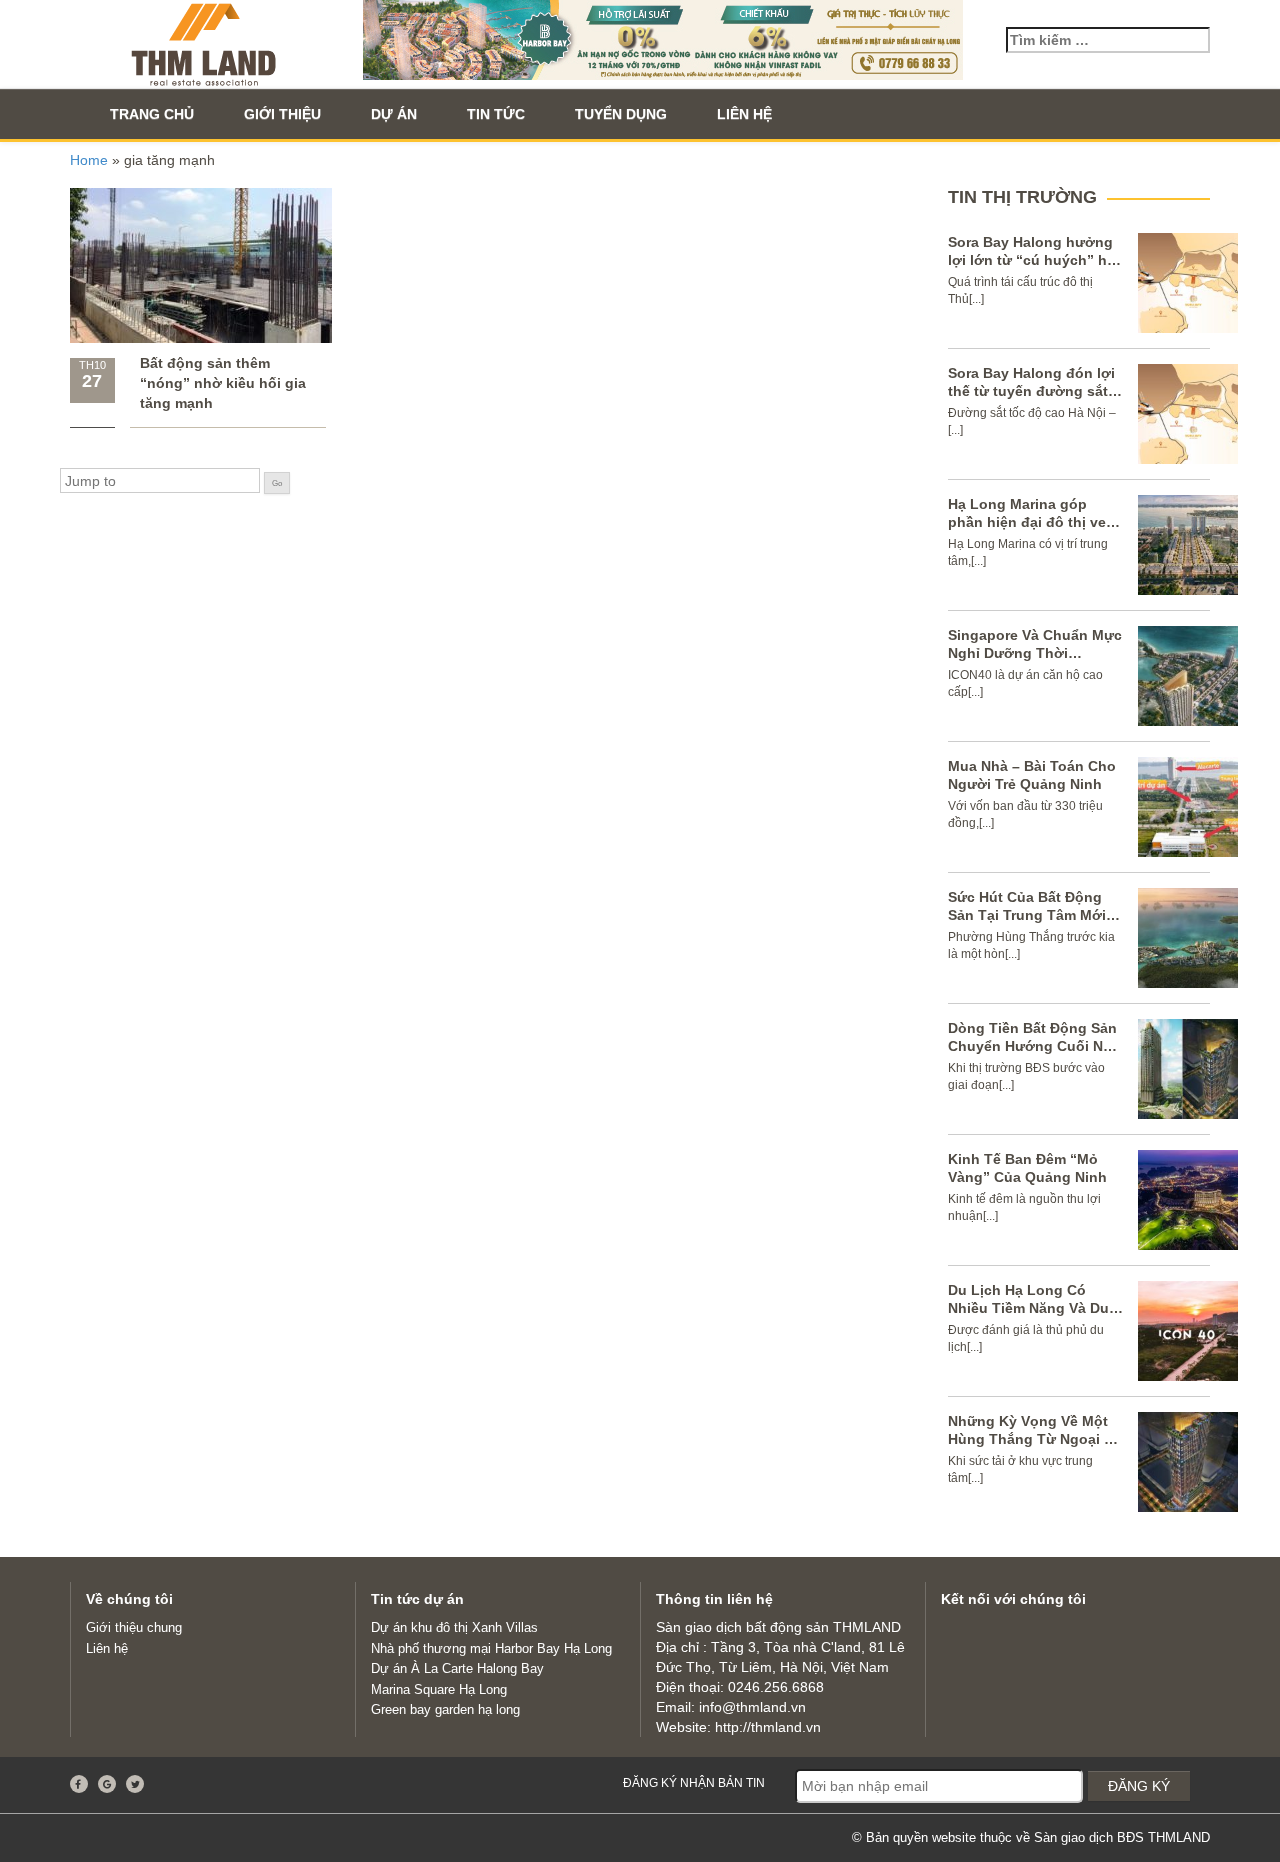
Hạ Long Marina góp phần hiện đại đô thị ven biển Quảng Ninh (1031, 522)
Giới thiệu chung (134, 1627)
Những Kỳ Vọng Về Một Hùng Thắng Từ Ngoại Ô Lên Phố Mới (1031, 1439)
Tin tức (496, 114)
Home (89, 160)
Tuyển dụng (621, 114)
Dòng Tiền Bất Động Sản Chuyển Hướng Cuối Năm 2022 (1035, 1046)
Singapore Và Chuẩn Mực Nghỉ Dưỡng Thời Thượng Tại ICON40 (1035, 653)
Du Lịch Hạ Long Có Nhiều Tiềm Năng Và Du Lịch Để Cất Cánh (1028, 1308)
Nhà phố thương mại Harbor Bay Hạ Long (491, 1648)
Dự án (394, 114)
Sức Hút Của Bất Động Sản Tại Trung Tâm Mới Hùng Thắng (1027, 915)
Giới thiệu (282, 114)
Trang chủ (152, 114)
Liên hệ (744, 114)
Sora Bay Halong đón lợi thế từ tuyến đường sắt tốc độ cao (1031, 391)
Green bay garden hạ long (445, 1709)
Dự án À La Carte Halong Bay (457, 1668)
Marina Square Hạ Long (439, 1689)
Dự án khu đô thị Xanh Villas (454, 1627)
